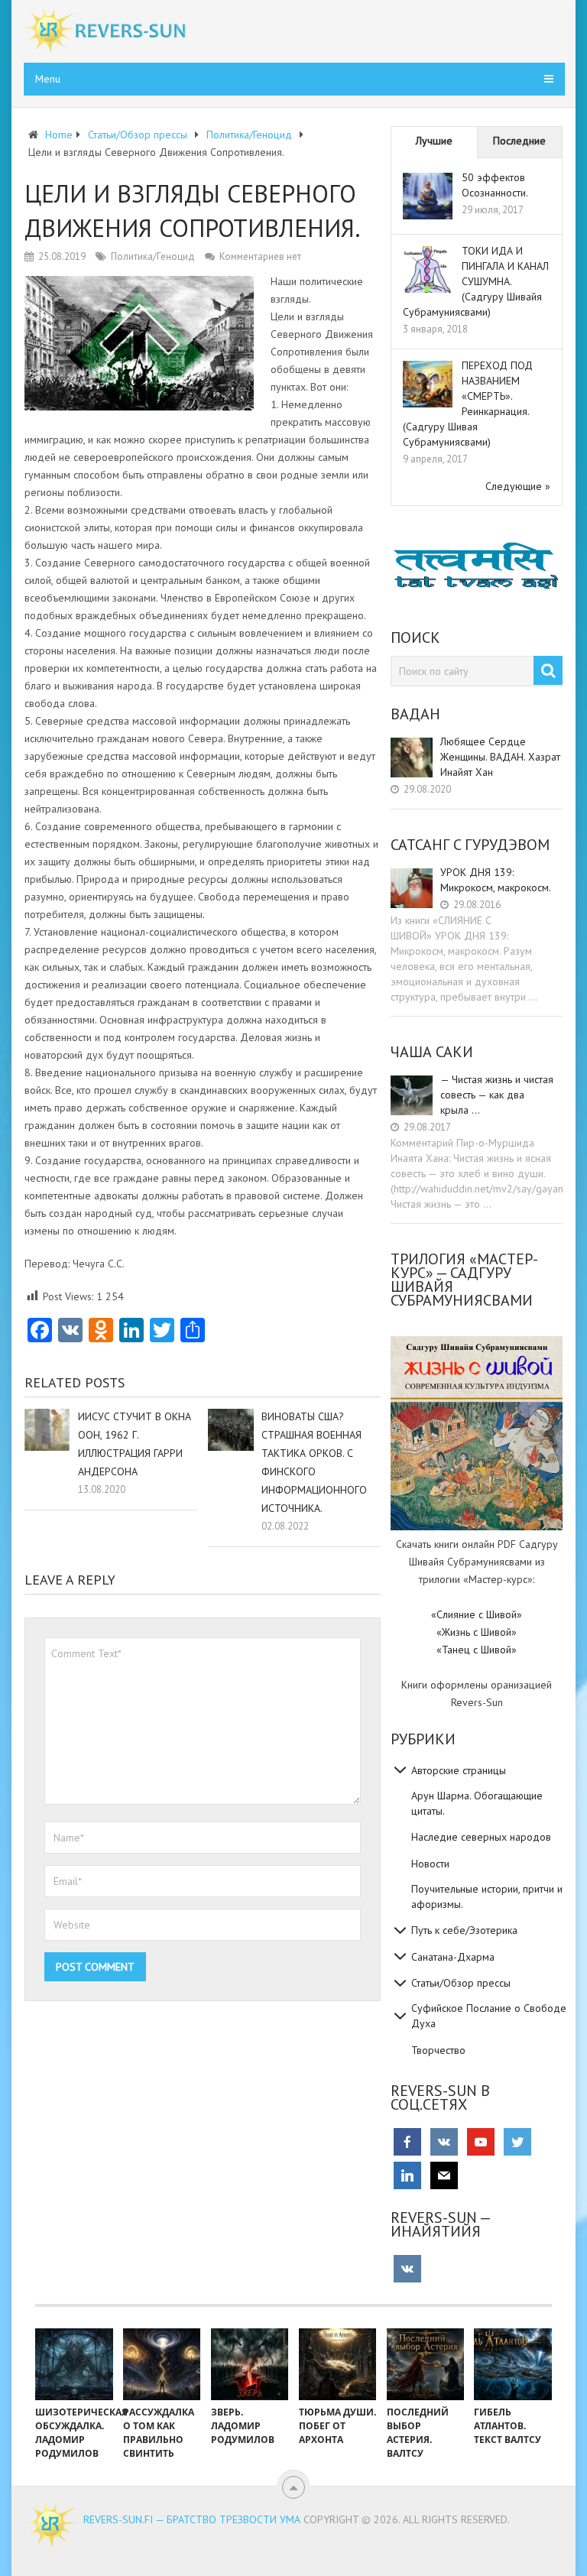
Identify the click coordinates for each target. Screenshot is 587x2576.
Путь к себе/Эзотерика (464, 1930)
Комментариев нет (260, 256)
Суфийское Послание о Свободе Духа (489, 2016)
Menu (48, 79)
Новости (430, 1864)
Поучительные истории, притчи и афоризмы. (487, 1896)
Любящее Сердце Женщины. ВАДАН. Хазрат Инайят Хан (500, 757)
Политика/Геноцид (153, 256)
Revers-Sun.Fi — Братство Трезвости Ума (192, 2519)
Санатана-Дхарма (453, 1957)
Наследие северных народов (481, 1837)
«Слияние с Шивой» (477, 1614)
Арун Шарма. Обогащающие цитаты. (477, 1803)
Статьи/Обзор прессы (461, 1983)
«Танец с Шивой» (477, 1650)
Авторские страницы (459, 1770)
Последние (519, 141)
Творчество (438, 2050)
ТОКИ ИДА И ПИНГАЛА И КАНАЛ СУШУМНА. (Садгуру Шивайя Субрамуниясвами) (476, 281)
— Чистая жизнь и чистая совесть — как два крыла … (497, 1095)
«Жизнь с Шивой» (477, 1632)
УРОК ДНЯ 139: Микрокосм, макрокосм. (496, 880)
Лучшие (434, 141)
